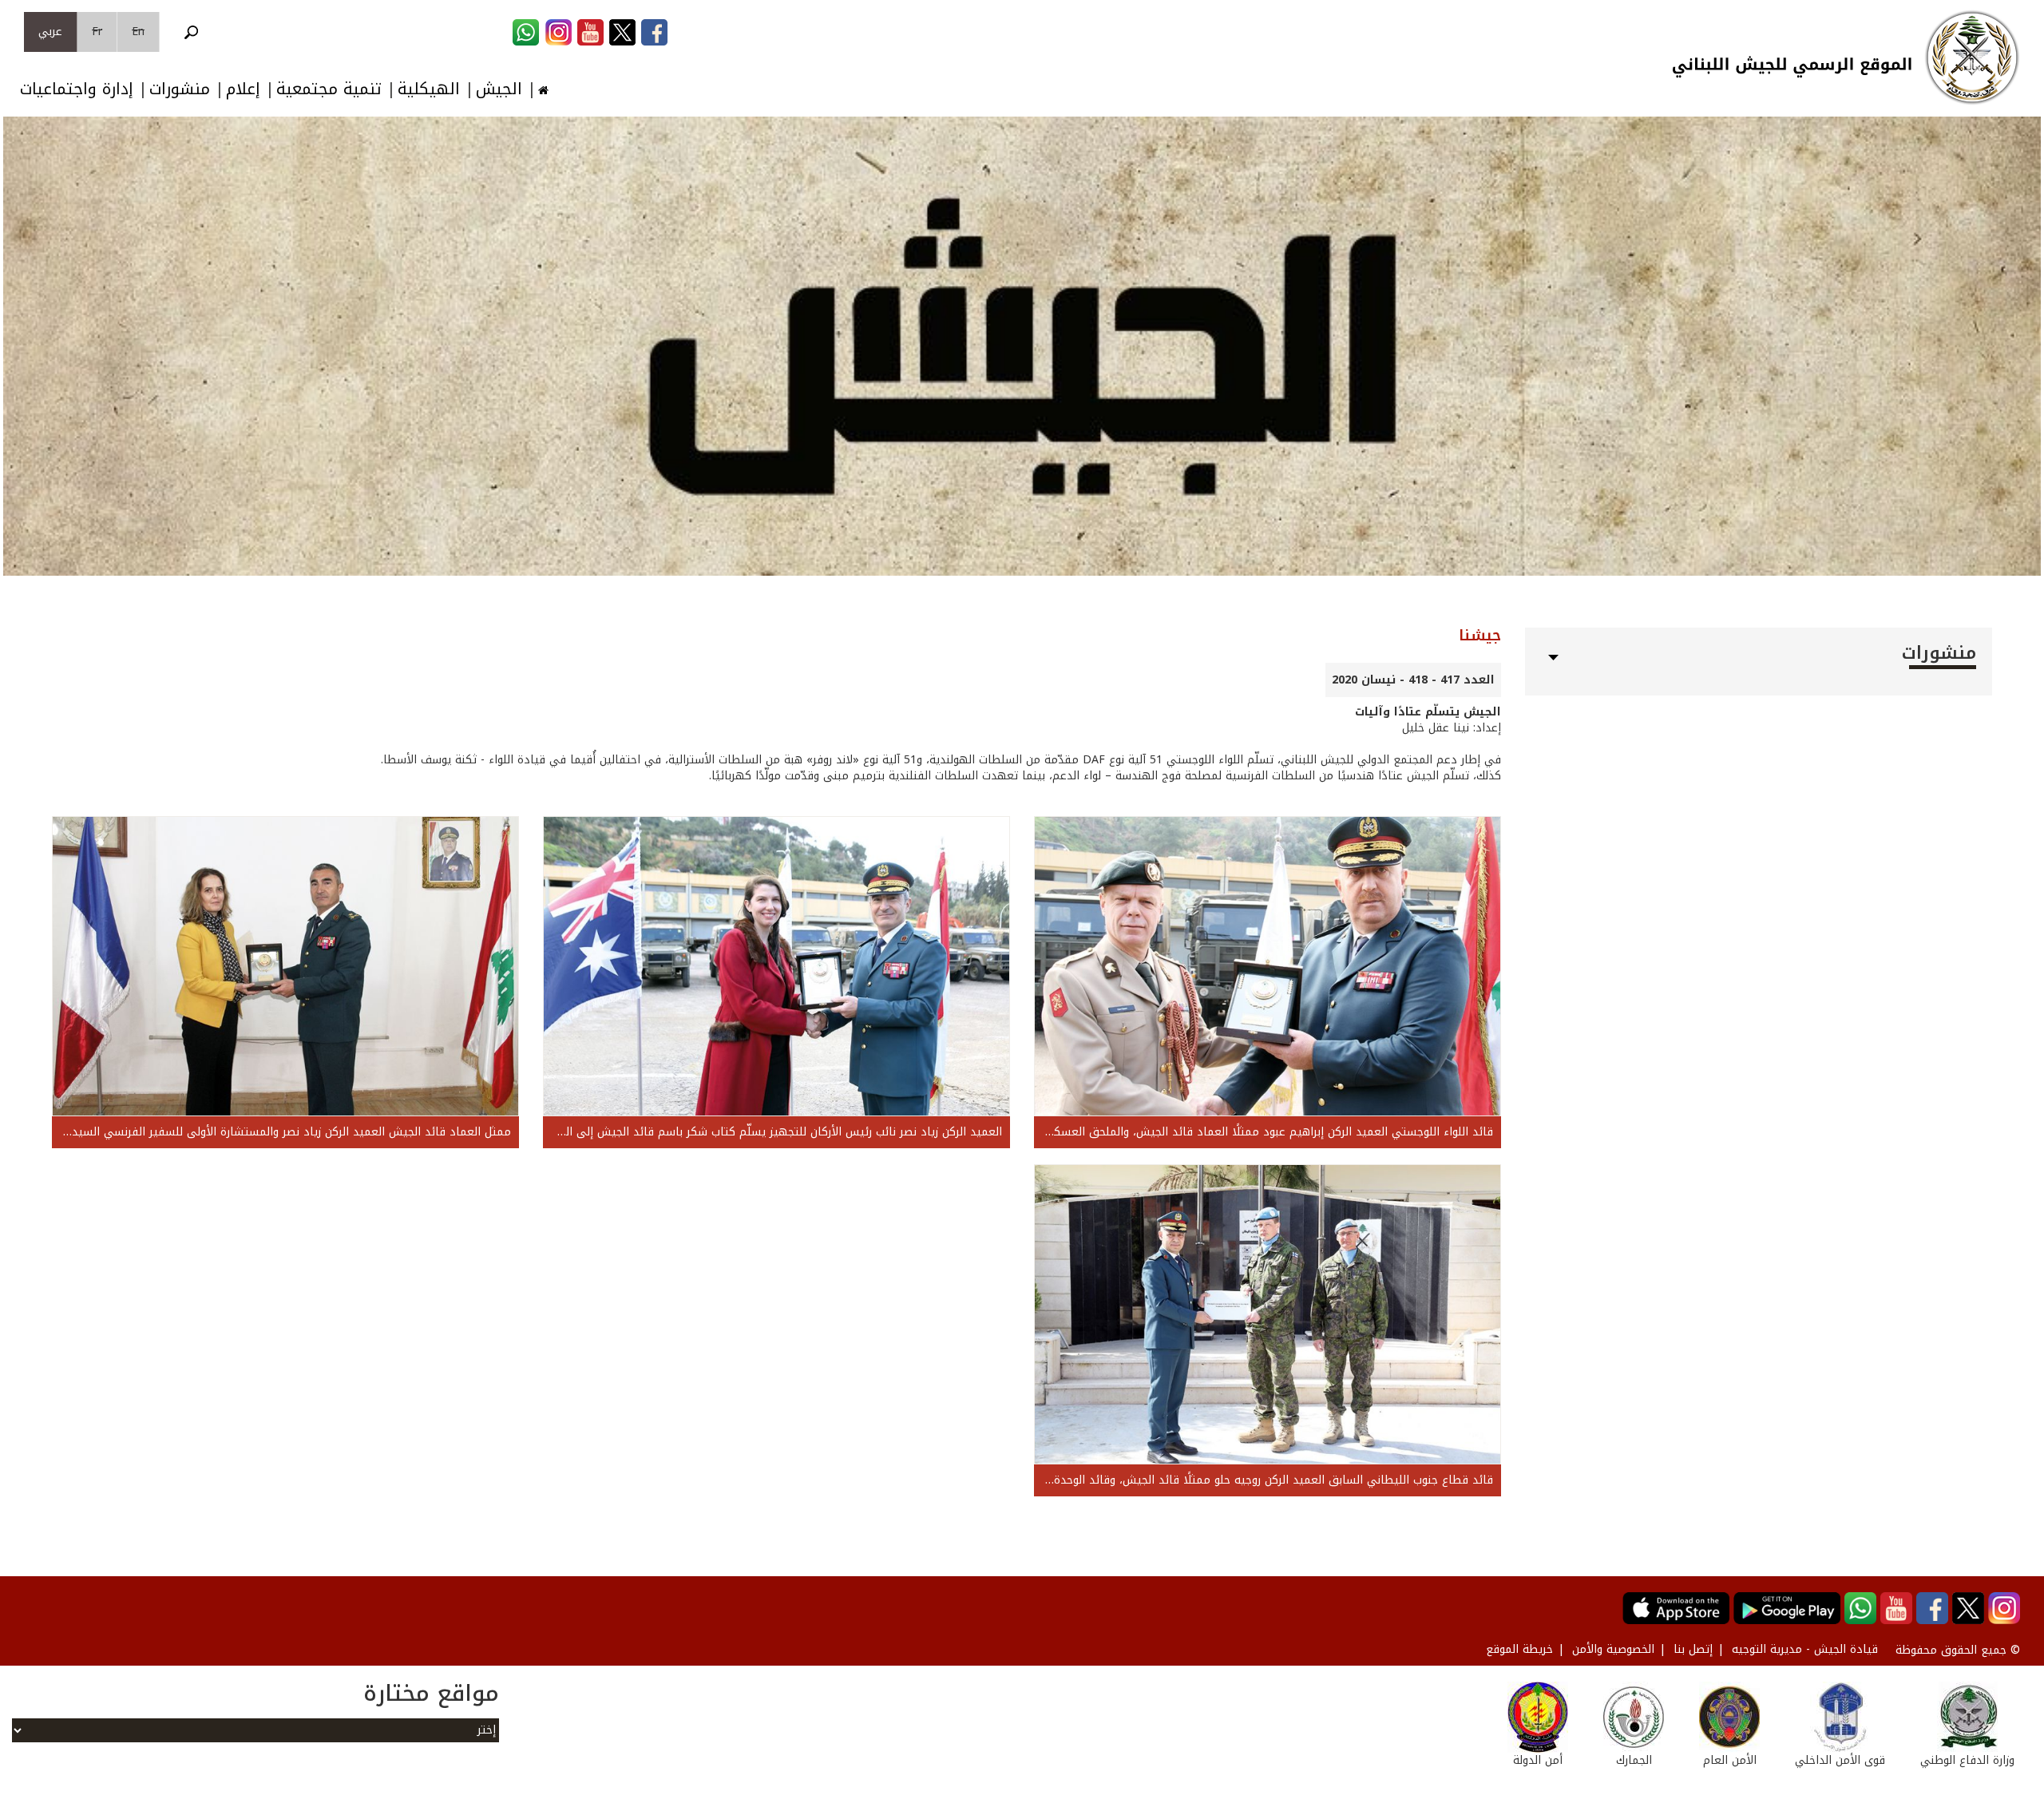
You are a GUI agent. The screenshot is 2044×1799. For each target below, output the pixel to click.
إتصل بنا (1693, 1649)
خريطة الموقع (1519, 1649)
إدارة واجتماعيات (77, 89)
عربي (50, 32)
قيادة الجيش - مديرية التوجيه (1805, 1649)
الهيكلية (429, 89)
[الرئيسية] (1972, 57)
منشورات (180, 89)
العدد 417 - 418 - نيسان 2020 (1413, 680)
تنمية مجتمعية (329, 89)
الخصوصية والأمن (1613, 1649)
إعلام (243, 89)
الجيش (499, 89)
